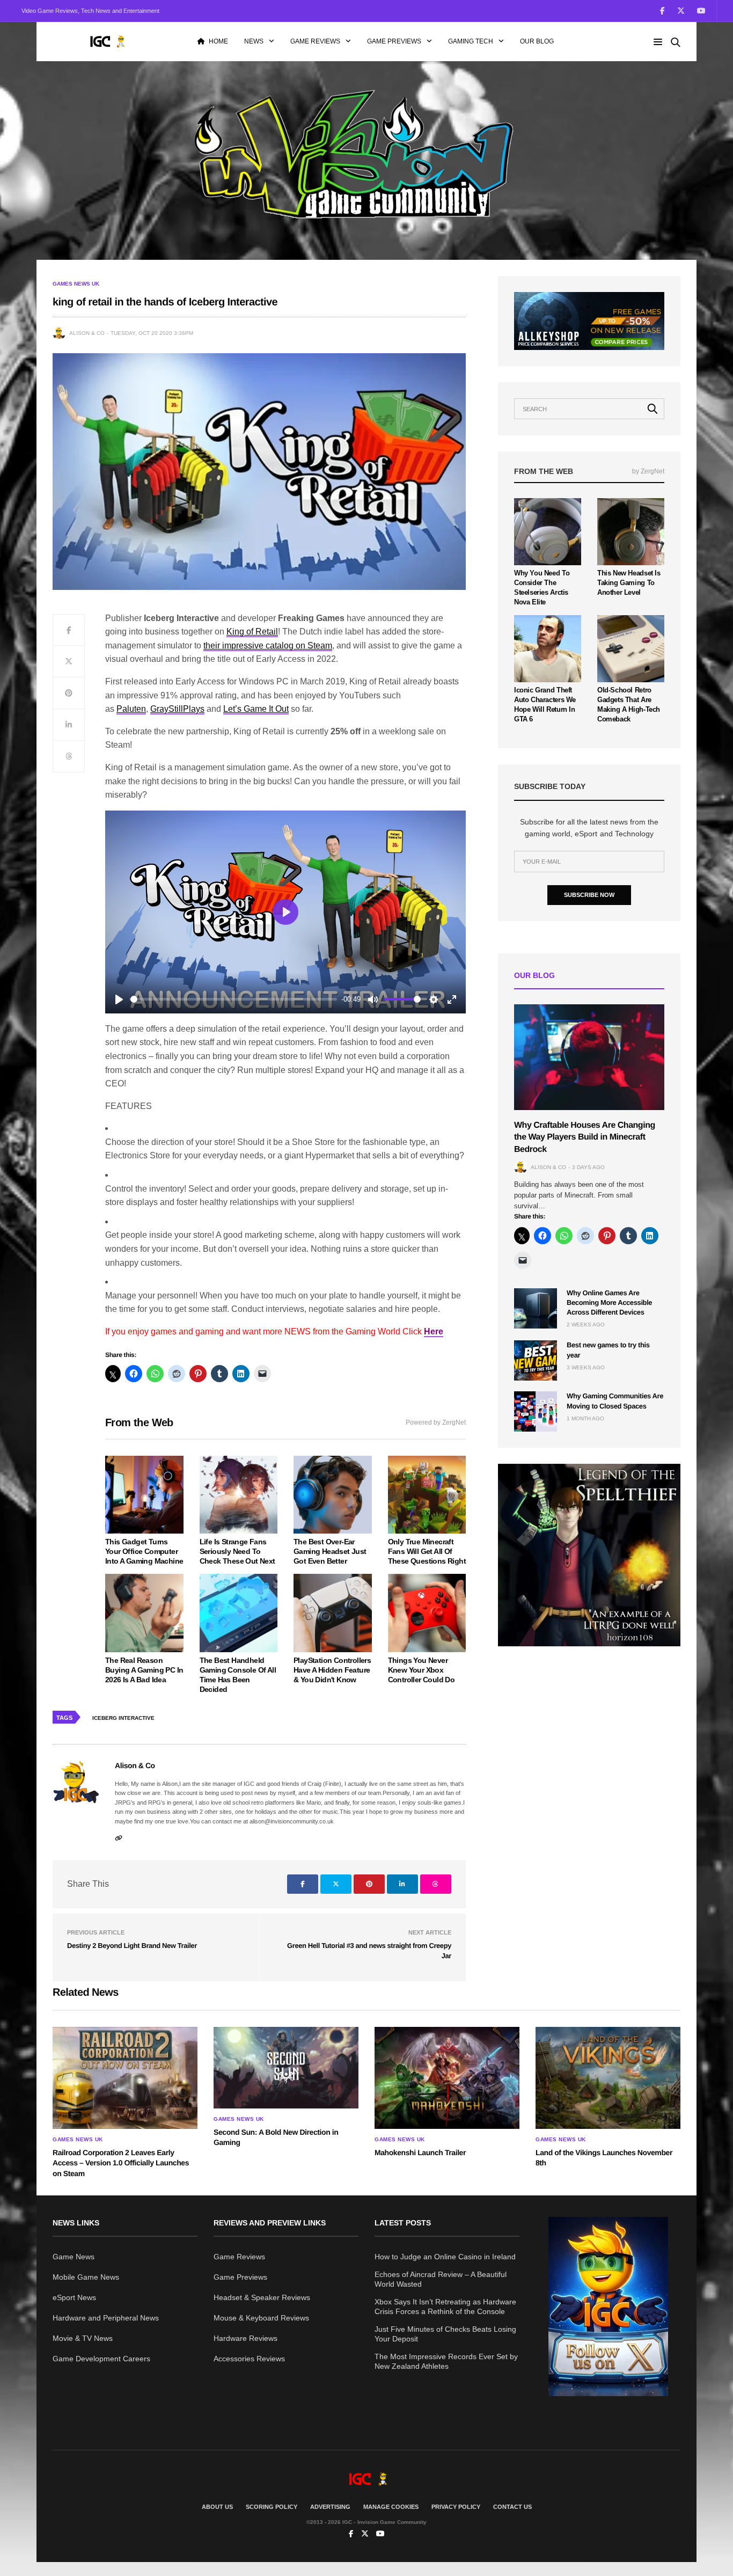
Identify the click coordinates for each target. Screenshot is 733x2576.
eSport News (74, 2297)
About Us (217, 2507)
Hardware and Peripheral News (106, 2318)
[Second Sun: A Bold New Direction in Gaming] (286, 2068)
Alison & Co (87, 333)
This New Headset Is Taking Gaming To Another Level (629, 583)
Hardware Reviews (245, 2338)
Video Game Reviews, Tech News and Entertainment (90, 11)
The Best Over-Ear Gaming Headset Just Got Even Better (330, 1551)
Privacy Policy (456, 2507)
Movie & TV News (83, 2338)
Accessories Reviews (249, 2359)
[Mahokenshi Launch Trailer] (447, 2078)
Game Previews (394, 41)
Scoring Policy (272, 2507)
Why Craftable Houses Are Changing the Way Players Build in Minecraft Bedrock (585, 1137)
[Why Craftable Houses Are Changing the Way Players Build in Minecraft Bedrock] (589, 1057)
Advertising (330, 2507)
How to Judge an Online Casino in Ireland (445, 2257)
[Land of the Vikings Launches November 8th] (608, 2078)
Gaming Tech (471, 41)
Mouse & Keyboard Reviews (261, 2318)
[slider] (234, 999)
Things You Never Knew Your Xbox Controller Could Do (422, 1670)
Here (434, 1331)
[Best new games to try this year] (536, 1360)
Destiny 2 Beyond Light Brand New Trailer (132, 1946)
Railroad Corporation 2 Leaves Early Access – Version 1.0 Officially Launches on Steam (121, 2163)
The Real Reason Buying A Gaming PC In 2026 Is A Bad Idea (144, 1670)
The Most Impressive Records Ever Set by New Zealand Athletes (446, 2361)
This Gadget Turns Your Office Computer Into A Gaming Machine (144, 1551)
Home (218, 41)
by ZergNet (648, 471)
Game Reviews (315, 41)
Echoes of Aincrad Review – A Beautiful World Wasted (441, 2279)
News (254, 41)
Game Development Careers (101, 2359)
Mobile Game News (86, 2277)
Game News (74, 2257)
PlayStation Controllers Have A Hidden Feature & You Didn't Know (332, 1670)
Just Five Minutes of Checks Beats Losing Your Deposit (445, 2334)
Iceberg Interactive (123, 1718)
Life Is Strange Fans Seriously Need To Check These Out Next (237, 1551)
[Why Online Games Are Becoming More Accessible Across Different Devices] (536, 1308)
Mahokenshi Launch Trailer (420, 2152)
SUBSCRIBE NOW (589, 895)
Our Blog (537, 41)
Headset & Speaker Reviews (262, 2297)
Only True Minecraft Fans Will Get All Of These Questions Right (427, 1551)
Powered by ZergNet (436, 1422)
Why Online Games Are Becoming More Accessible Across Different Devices (609, 1302)
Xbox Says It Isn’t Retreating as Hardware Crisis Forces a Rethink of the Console (445, 2307)
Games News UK (76, 284)
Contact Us (512, 2507)
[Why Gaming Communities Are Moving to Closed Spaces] (536, 1411)
